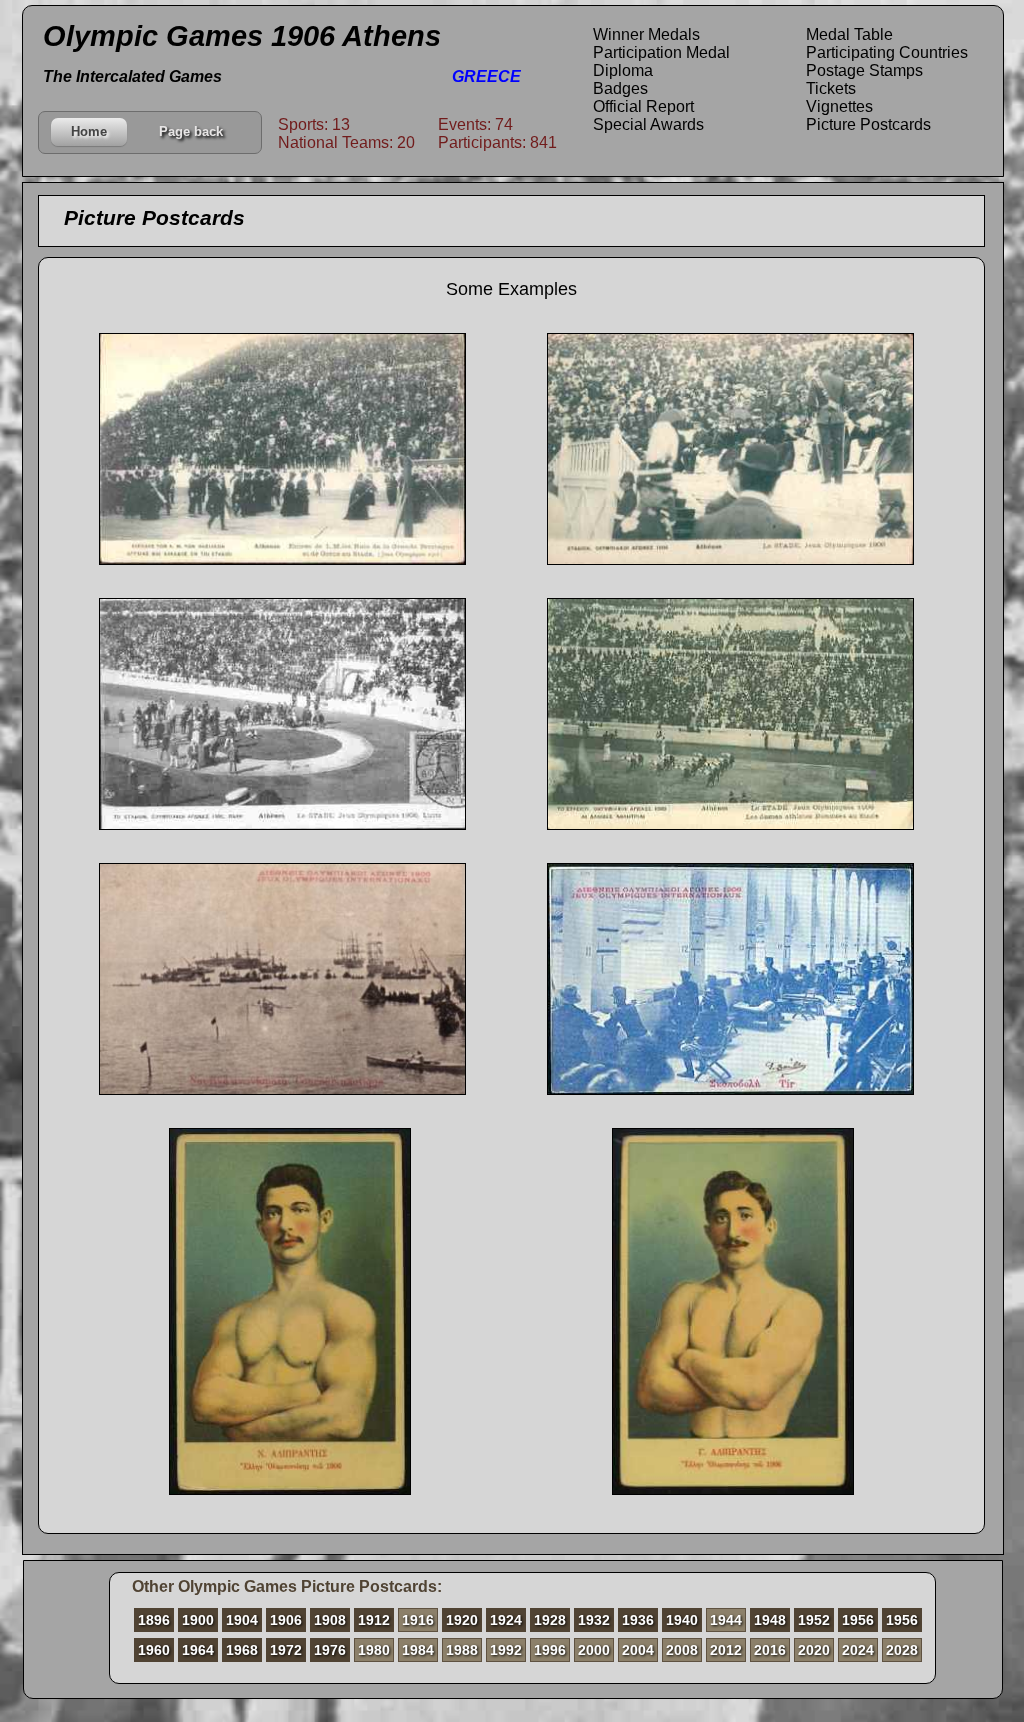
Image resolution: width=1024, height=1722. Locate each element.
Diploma (623, 70)
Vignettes (839, 106)
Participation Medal (661, 52)
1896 (154, 1620)
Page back (191, 131)
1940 (682, 1620)
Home (89, 131)
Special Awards (648, 124)
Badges (620, 88)
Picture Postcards (868, 124)
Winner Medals (646, 34)
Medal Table (849, 34)
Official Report (643, 106)
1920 (462, 1620)
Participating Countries (887, 52)
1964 (198, 1650)
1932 (594, 1620)
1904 (242, 1620)
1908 (330, 1620)
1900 (198, 1620)
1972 (286, 1650)
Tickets (831, 88)
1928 (550, 1620)
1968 (242, 1650)
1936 (638, 1620)
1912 (374, 1620)
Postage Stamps (864, 70)
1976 (330, 1650)
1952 (814, 1620)
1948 (770, 1620)
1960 (154, 1650)
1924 (506, 1620)
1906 (286, 1620)
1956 (858, 1620)
